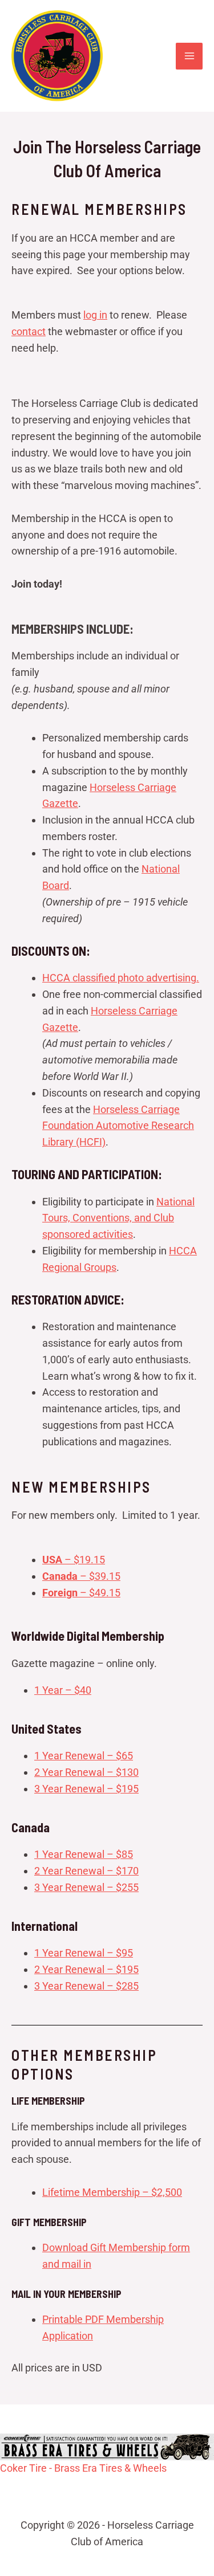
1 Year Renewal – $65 (84, 1756)
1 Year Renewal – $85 (84, 1854)
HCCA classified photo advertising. (121, 978)
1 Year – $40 (63, 1690)
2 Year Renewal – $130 (86, 1772)
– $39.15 (81, 1576)
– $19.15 (74, 1560)
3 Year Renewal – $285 (86, 1986)
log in (95, 315)
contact (29, 331)
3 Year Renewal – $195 (86, 1789)
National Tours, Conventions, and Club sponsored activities (118, 1218)
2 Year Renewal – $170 (86, 1871)
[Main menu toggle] (189, 56)
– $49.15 (81, 1593)
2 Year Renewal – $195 (86, 1969)
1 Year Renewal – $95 (84, 1953)
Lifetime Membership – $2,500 (112, 2192)
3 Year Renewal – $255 (86, 1887)
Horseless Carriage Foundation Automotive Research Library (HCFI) (118, 1126)
